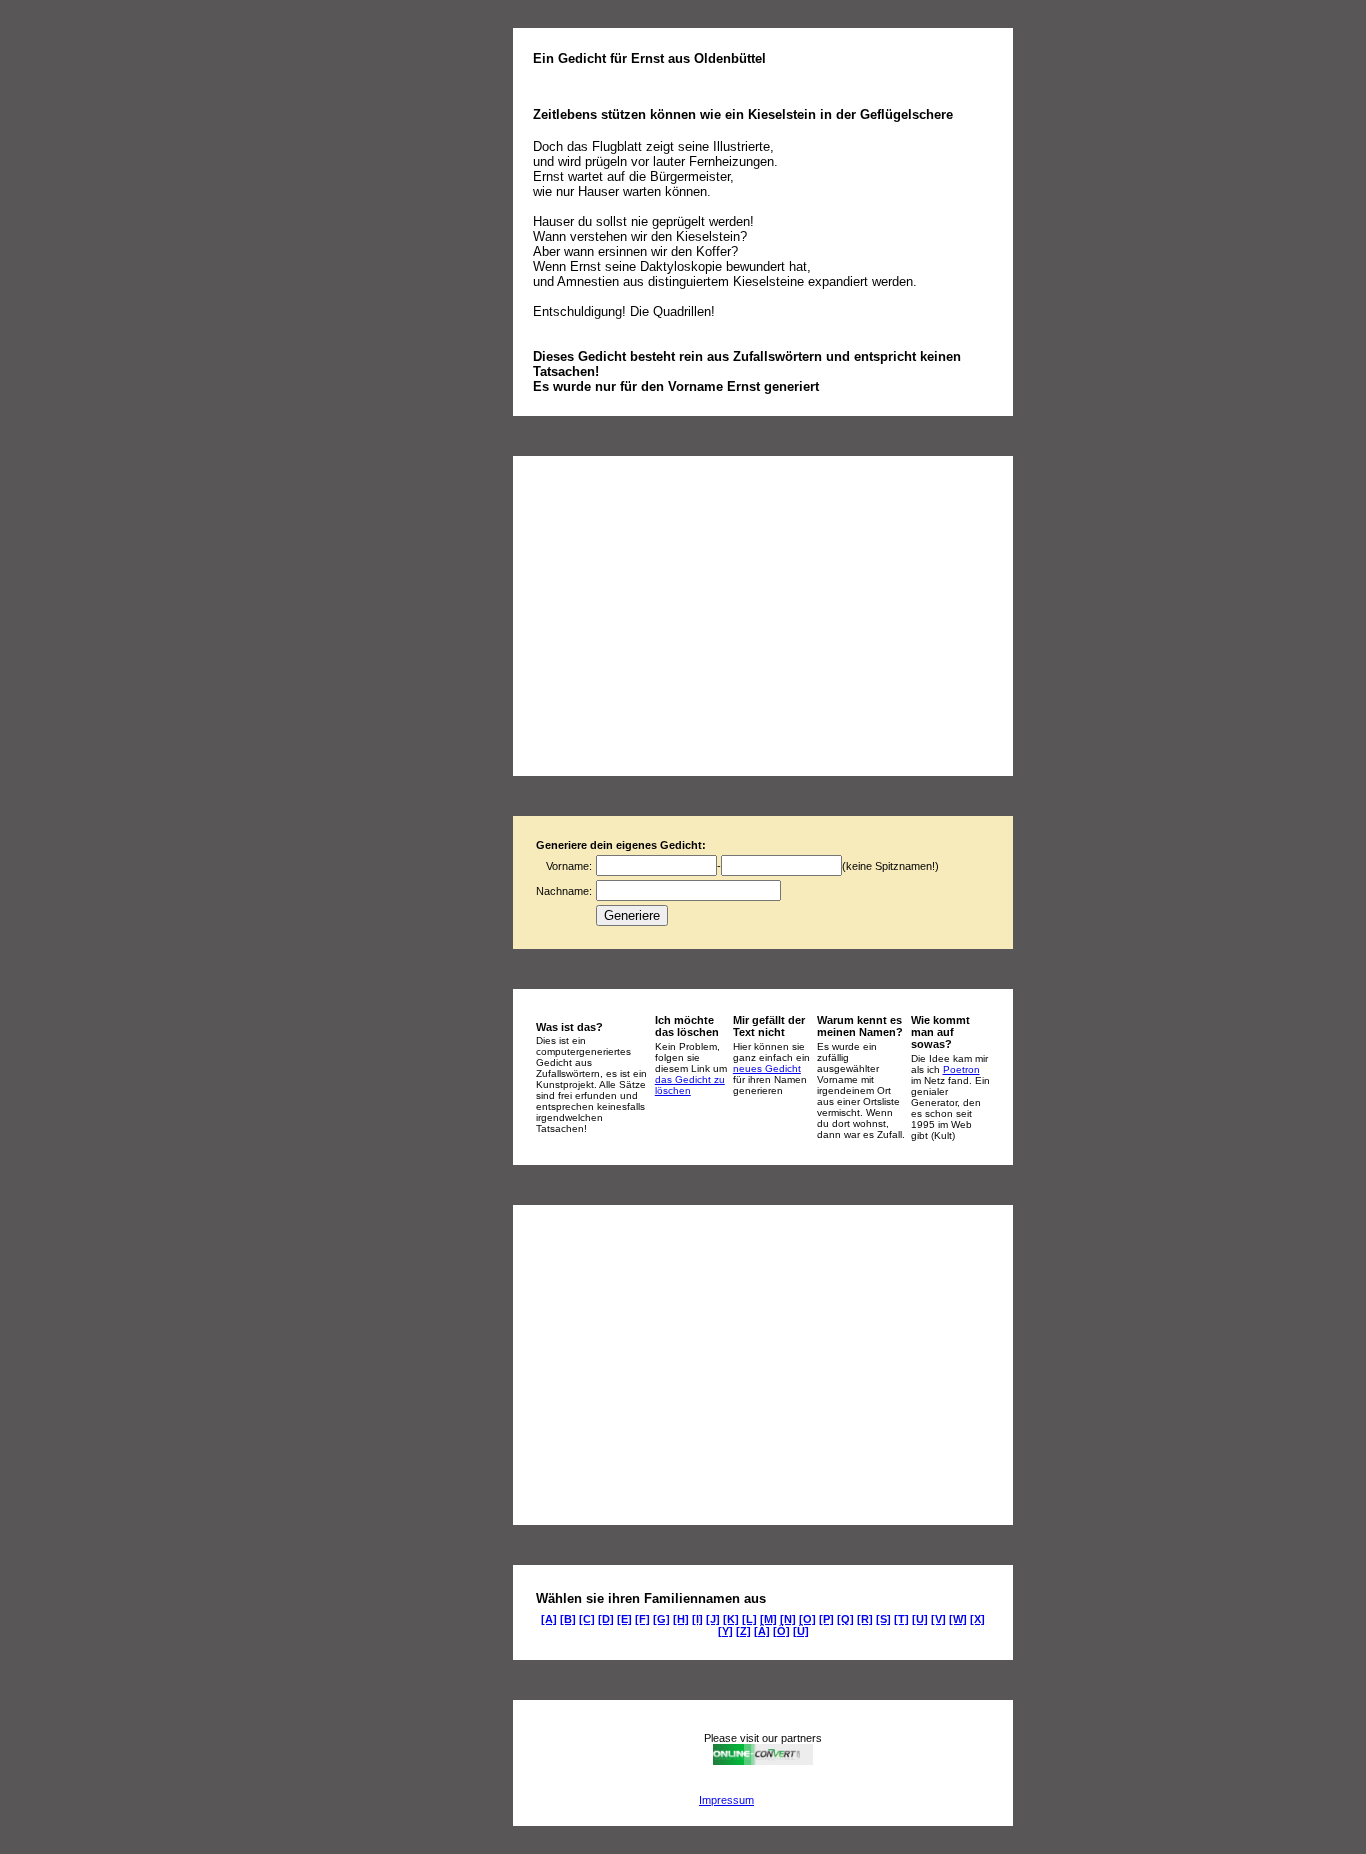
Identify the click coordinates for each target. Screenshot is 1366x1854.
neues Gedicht (767, 1068)
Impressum (726, 1800)
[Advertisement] (701, 616)
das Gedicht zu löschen (690, 1085)
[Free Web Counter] (792, 1800)
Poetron (961, 1069)
